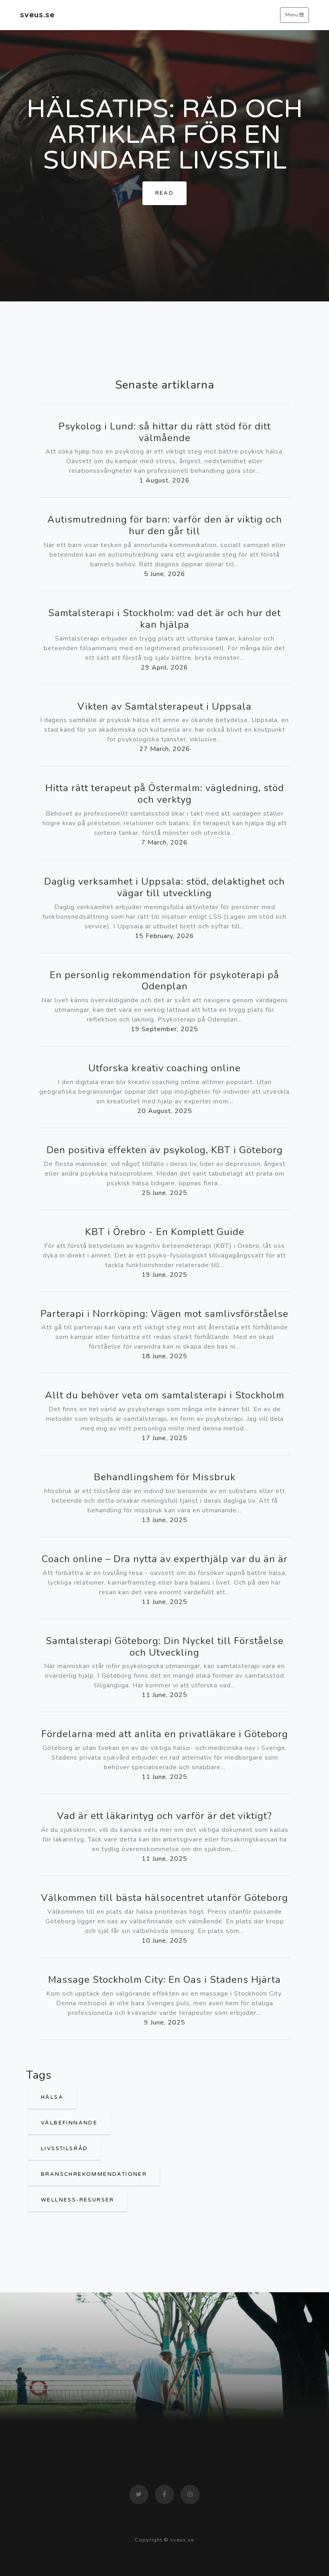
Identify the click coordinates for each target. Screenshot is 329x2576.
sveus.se (37, 15)
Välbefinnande (69, 2123)
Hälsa (52, 2097)
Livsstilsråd (65, 2149)
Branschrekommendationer (94, 2174)
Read (165, 193)
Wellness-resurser (78, 2200)
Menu (292, 15)
